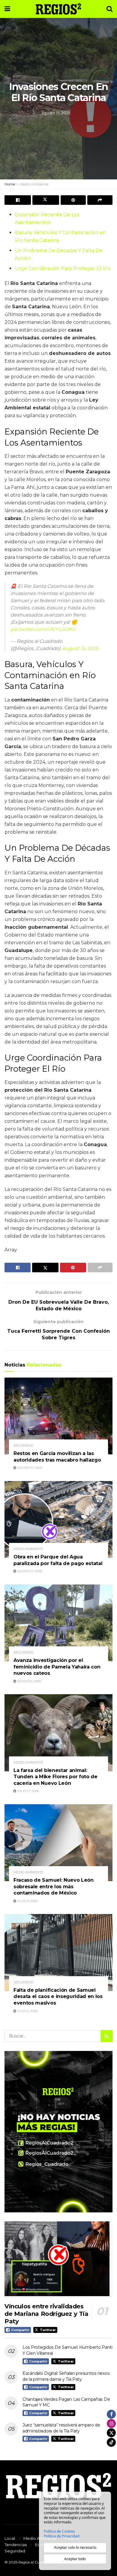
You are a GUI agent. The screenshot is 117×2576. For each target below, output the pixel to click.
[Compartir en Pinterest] (73, 200)
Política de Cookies (59, 2531)
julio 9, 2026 (27, 1901)
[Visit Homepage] (58, 9)
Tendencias (16, 2545)
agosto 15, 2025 (56, 113)
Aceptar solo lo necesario (75, 2547)
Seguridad (23, 1446)
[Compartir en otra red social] (100, 200)
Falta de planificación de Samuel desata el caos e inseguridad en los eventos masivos (58, 1997)
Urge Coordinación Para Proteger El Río (63, 268)
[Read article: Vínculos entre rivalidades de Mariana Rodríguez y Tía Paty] (58, 2260)
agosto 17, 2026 (29, 1571)
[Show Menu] (7, 9)
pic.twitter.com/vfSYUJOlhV (43, 629)
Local (10, 2538)
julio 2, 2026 (27, 2011)
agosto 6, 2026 (29, 1681)
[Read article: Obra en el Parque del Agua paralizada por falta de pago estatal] (58, 1519)
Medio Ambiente (34, 184)
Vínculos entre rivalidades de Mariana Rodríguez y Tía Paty (46, 2314)
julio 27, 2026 (28, 1791)
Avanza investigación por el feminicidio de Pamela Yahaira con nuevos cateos (57, 1667)
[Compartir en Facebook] (18, 200)
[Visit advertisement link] (58, 2132)
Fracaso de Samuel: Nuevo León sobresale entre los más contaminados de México (54, 1886)
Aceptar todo (75, 2559)
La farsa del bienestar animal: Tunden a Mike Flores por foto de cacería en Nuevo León (55, 1777)
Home (10, 184)
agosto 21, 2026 (29, 1468)
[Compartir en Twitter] (46, 200)
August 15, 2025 (80, 648)
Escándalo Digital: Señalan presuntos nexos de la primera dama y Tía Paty (66, 2376)
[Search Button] (109, 9)
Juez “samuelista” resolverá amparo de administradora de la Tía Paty (61, 2428)
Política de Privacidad (61, 2536)
